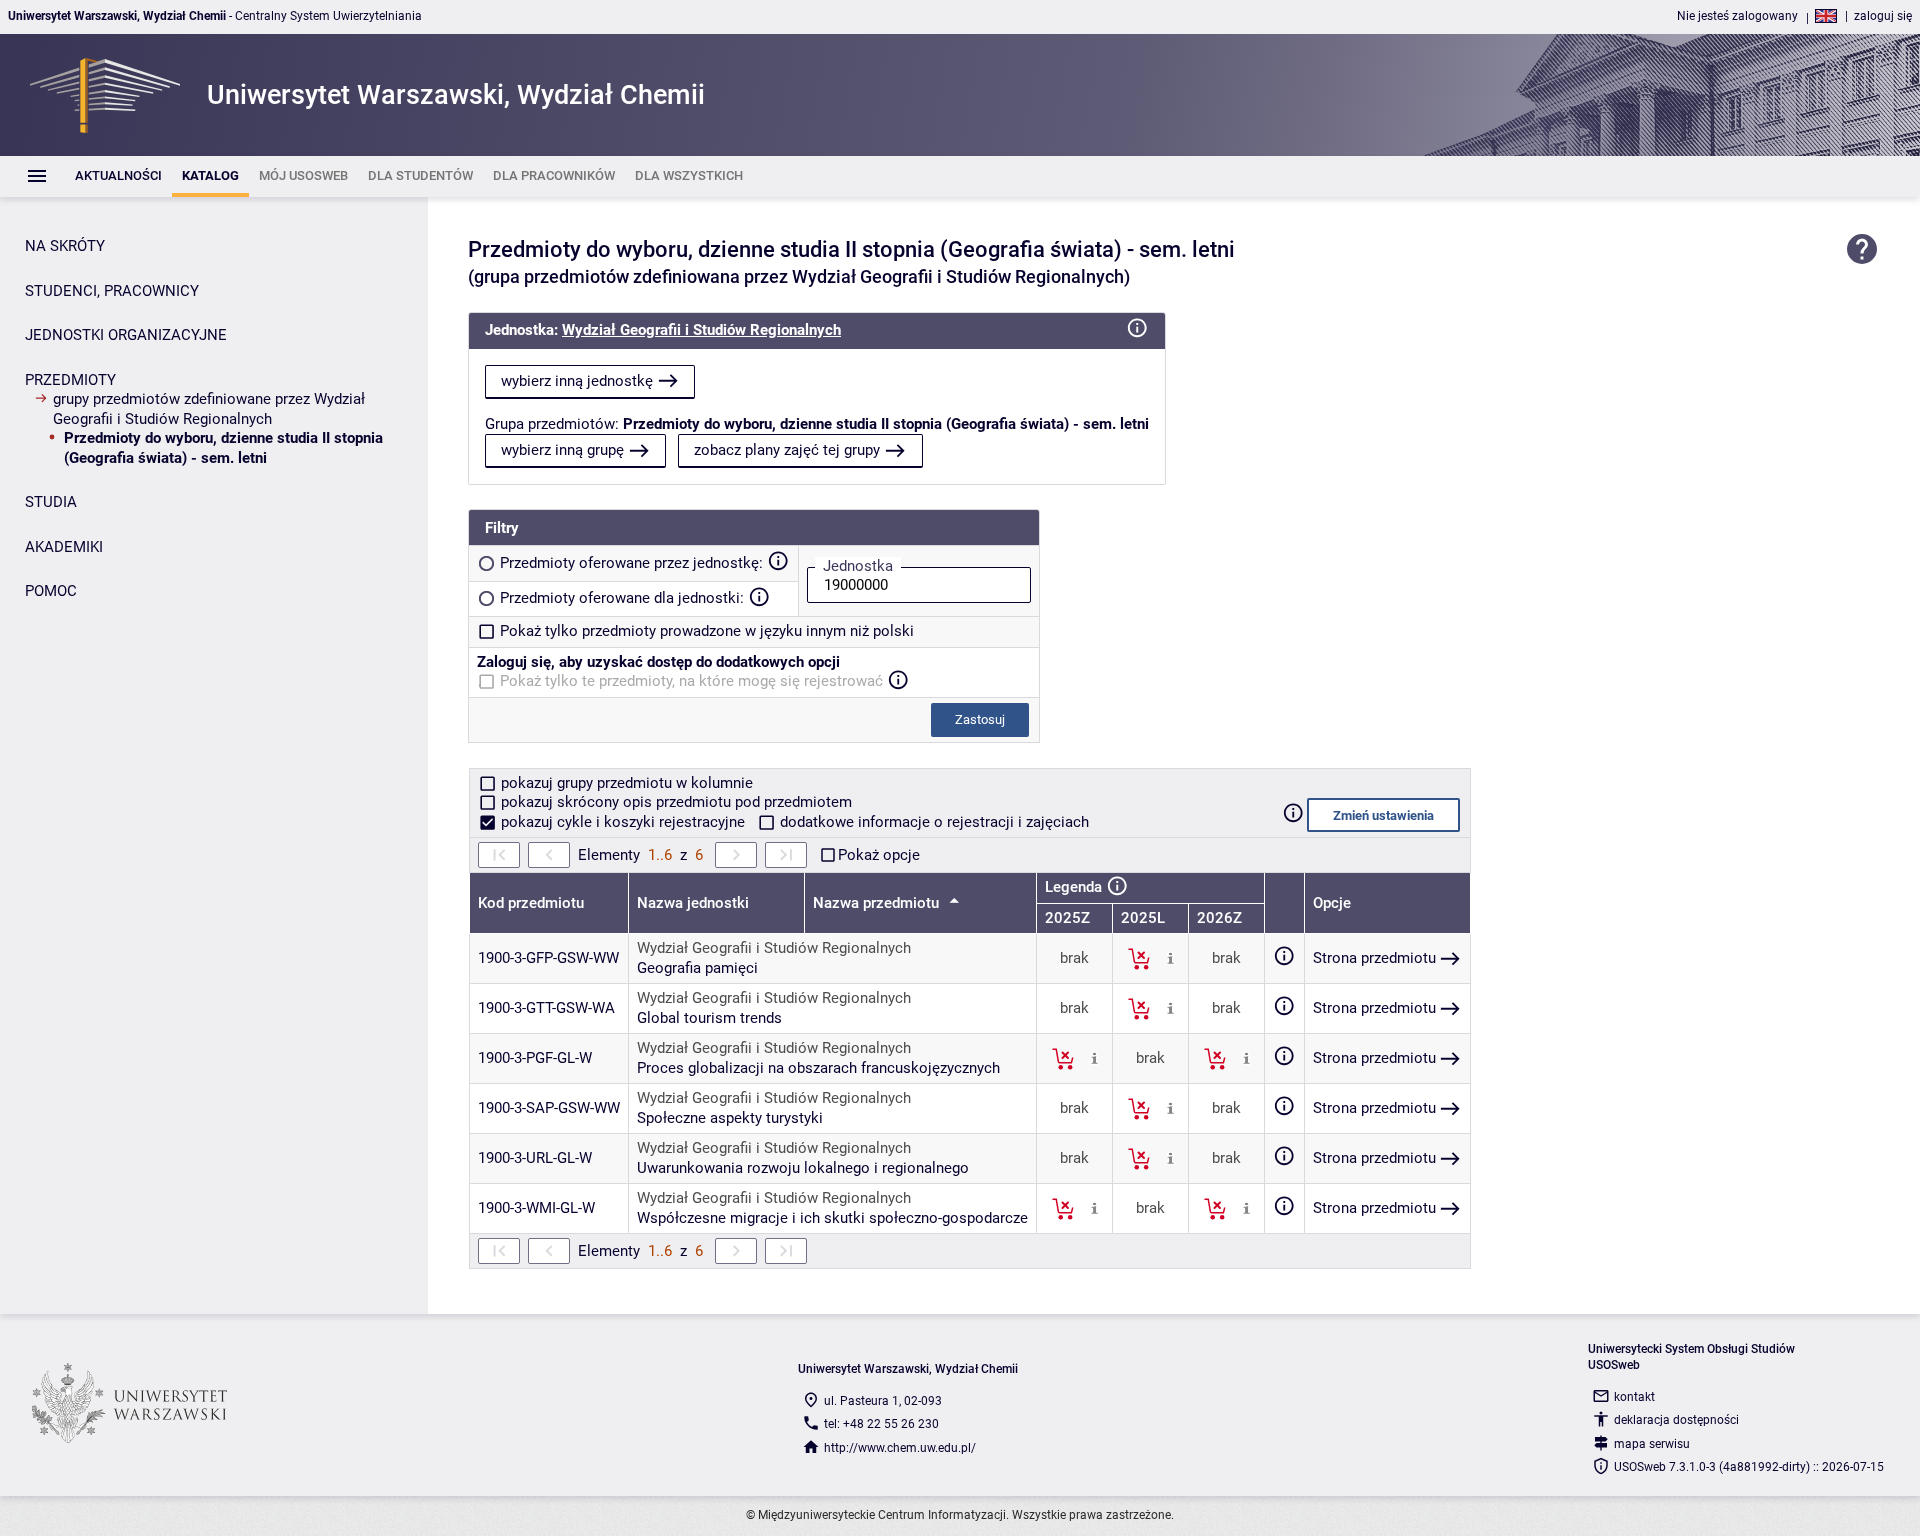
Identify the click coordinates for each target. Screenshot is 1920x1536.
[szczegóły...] (1170, 958)
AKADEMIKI (64, 547)
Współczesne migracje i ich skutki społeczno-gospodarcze (832, 1218)
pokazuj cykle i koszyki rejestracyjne (623, 822)
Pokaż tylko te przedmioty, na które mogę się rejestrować (691, 681)
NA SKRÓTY (65, 246)
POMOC (51, 591)
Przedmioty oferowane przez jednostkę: (631, 563)
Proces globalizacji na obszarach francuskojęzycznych (818, 1068)
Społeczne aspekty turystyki (730, 1118)
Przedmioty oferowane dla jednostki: (622, 598)
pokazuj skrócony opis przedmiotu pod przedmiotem (674, 802)
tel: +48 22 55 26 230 (881, 1424)
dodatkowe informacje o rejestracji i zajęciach (932, 822)
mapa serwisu (1652, 1444)
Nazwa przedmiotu (878, 903)
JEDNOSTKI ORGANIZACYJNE (126, 335)
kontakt (1634, 1397)
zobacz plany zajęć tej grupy (787, 450)
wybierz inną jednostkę (577, 381)
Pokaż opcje (879, 855)
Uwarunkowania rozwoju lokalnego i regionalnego (803, 1168)
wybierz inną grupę (562, 450)
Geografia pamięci (697, 968)
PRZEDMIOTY (70, 380)
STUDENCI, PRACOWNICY (112, 291)
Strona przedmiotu (1374, 958)
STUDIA (51, 502)
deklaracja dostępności (1676, 1420)
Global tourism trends (709, 1018)
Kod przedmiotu (531, 903)
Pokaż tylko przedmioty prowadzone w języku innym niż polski (707, 631)
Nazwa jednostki (693, 903)
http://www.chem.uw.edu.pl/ (900, 1448)
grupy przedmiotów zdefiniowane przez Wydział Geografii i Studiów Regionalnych (209, 409)
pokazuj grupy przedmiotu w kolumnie (625, 783)
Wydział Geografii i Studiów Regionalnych (701, 330)
